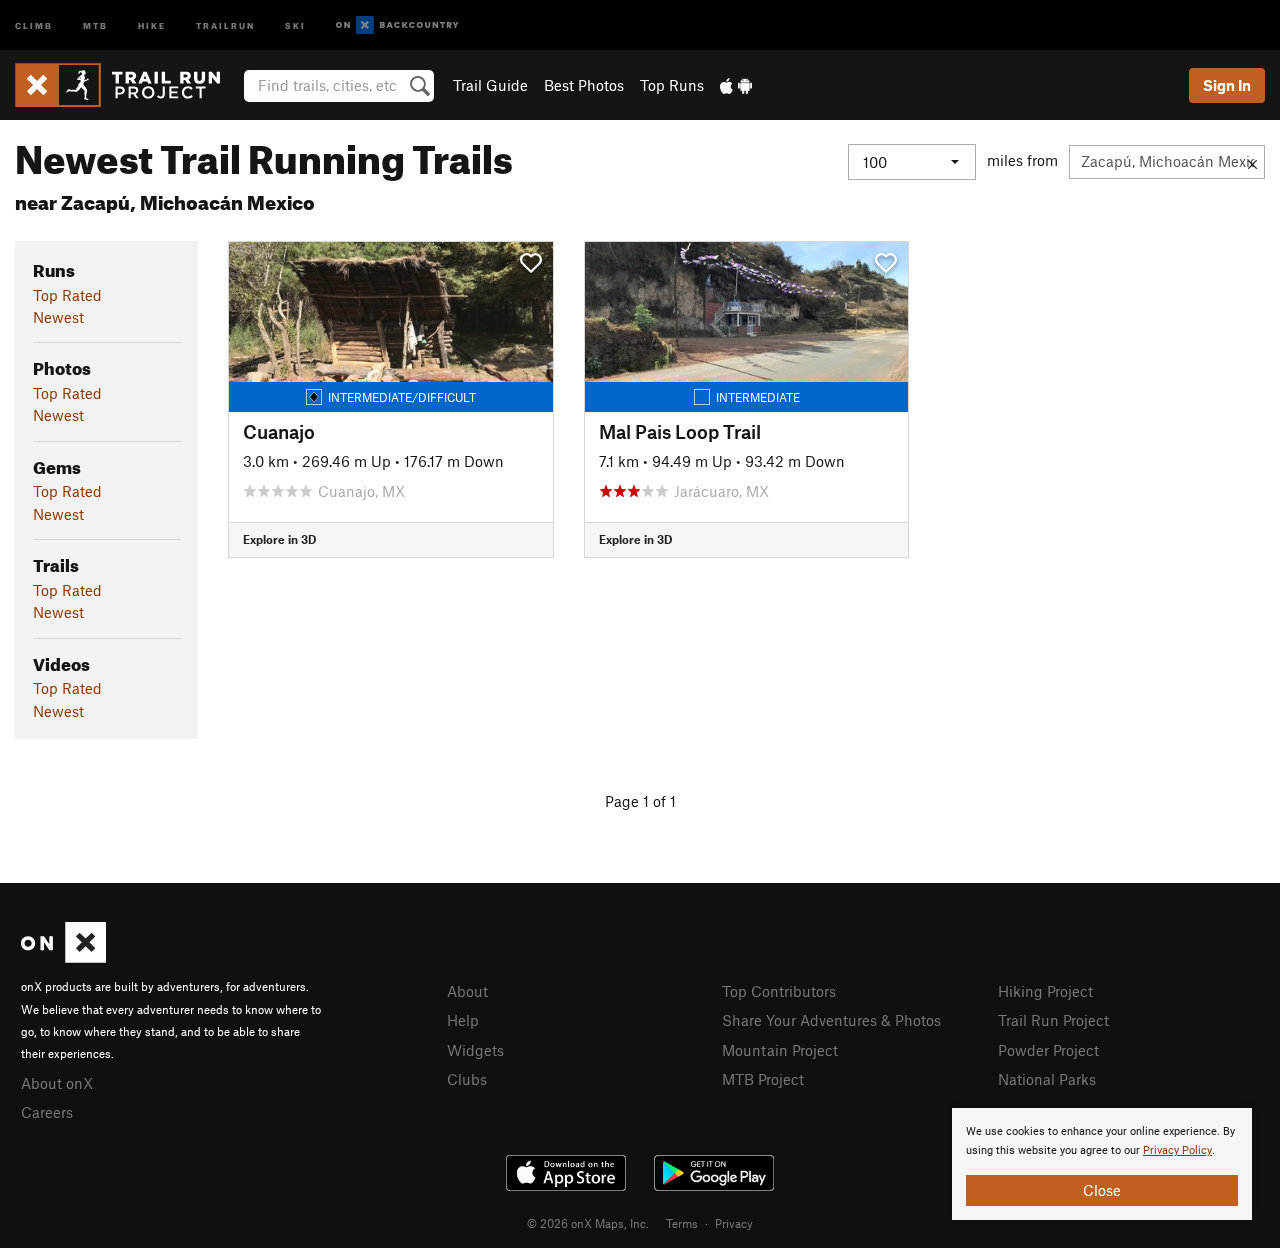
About (467, 991)
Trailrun (225, 24)
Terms (682, 1223)
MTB (95, 24)
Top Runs (672, 85)
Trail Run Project (1053, 1020)
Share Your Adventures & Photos (831, 1020)
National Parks (1047, 1079)
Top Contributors (779, 991)
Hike (152, 24)
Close (1102, 1190)
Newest (58, 317)
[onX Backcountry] (397, 25)
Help (463, 1020)
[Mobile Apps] (736, 85)
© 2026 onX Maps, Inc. (588, 1223)
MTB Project (763, 1079)
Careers (47, 1112)
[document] (1102, 1164)
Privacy (734, 1223)
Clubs (467, 1079)
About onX (57, 1083)
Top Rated (67, 295)
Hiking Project (1045, 991)
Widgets (475, 1050)
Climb (34, 24)
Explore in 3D (279, 539)
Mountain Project (780, 1050)
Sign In (1227, 85)
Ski (295, 24)
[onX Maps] (63, 957)
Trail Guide (490, 85)
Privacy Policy (1177, 1150)
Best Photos (584, 85)
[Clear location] (1252, 162)
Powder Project (1048, 1050)
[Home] (127, 85)
